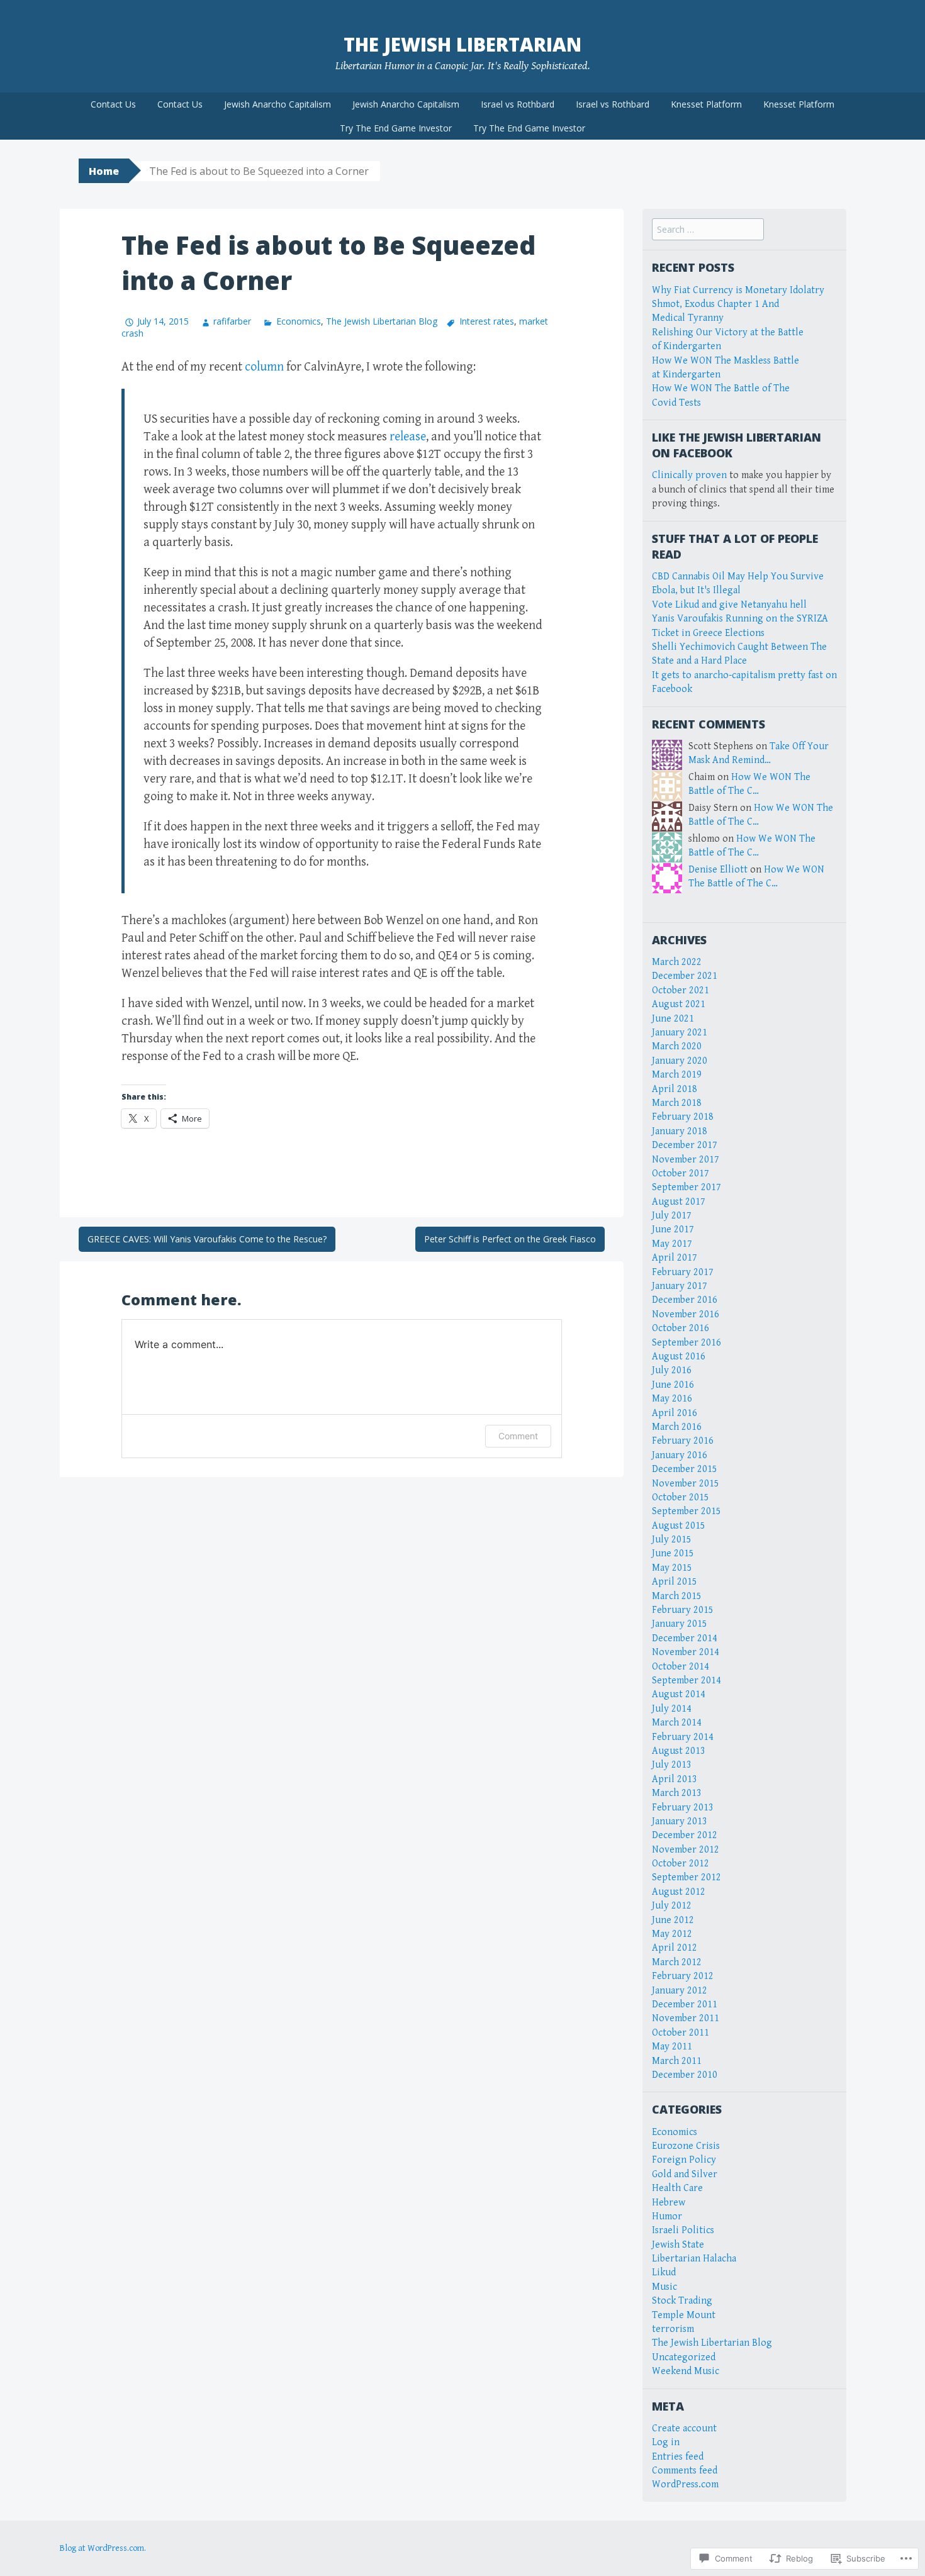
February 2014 (683, 1737)
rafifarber (232, 321)
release (408, 437)
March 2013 (677, 1793)
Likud (664, 2272)
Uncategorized (684, 2357)
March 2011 (677, 2061)
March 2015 (677, 1596)
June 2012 (673, 1920)
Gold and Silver (685, 2174)
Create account (684, 2428)
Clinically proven (689, 475)
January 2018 (680, 1131)
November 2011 (686, 2018)
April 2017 (675, 1258)
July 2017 (672, 1216)
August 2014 (679, 1694)
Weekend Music (686, 2371)
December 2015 (685, 1469)
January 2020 (680, 1061)
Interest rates (487, 321)
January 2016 (680, 1455)
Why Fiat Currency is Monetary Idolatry (738, 290)
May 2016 (672, 1399)
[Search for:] (708, 230)
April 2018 (675, 1089)
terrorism (673, 2329)
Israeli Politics (683, 2230)
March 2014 (677, 1723)
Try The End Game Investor (396, 128)
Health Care (677, 2188)
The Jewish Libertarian (462, 44)
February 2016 (683, 1441)
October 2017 (681, 1174)
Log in (666, 2442)
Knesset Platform (706, 104)
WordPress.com (685, 2484)
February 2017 (683, 1272)
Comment (518, 1436)
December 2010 (685, 2075)
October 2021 (681, 990)
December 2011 (685, 2004)
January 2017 (680, 1286)
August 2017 (679, 1202)
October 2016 (681, 1328)
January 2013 (680, 1821)
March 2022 (677, 962)
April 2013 (675, 1779)
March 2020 (677, 1046)
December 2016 (685, 1300)
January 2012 (680, 1991)
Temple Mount (684, 2315)
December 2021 (685, 976)
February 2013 (683, 1808)
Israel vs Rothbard (518, 104)
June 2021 (673, 1019)
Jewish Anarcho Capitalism (277, 104)
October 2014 (681, 1667)
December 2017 (685, 1145)
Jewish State (678, 2245)
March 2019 (677, 1075)
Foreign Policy (684, 2160)
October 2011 (681, 2033)
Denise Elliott (718, 870)
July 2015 (672, 1540)
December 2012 (685, 1835)
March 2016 (677, 1427)
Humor (667, 2216)
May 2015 (672, 1568)
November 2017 (686, 1160)
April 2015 (675, 1582)
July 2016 (672, 1370)
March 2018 (677, 1103)
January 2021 (680, 1033)
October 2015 (681, 1497)
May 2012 (672, 1934)
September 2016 (687, 1343)
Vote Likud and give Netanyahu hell (729, 605)
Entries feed (678, 2457)
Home (104, 171)
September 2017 (687, 1187)
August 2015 (679, 1526)
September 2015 (687, 1511)
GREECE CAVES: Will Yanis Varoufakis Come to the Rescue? (207, 1239)
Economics (298, 321)
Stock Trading (682, 2301)
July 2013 (672, 1765)
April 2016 (675, 1413)
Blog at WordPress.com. (103, 2548)
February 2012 (683, 1976)
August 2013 (679, 1751)
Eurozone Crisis (686, 2146)
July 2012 (672, 1906)
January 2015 (680, 1624)
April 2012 (675, 1948)
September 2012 (687, 1877)
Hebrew (669, 2203)
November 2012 (686, 1850)
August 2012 (679, 1892)
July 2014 (672, 1709)
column (264, 367)
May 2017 (672, 1244)
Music (664, 2287)
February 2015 (683, 1610)
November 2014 (686, 1652)
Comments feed (685, 2471)
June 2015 (673, 1553)
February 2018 (683, 1117)
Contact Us (113, 104)
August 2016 (679, 1357)
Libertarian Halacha (694, 2259)
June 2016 (673, 1385)
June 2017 (673, 1229)
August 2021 (679, 1004)
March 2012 (677, 1962)
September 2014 (687, 1681)
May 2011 (672, 2047)
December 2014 (685, 1638)
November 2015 (686, 1484)
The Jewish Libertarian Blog (382, 321)
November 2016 (686, 1314)
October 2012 (681, 1864)
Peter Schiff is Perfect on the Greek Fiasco (510, 1239)
